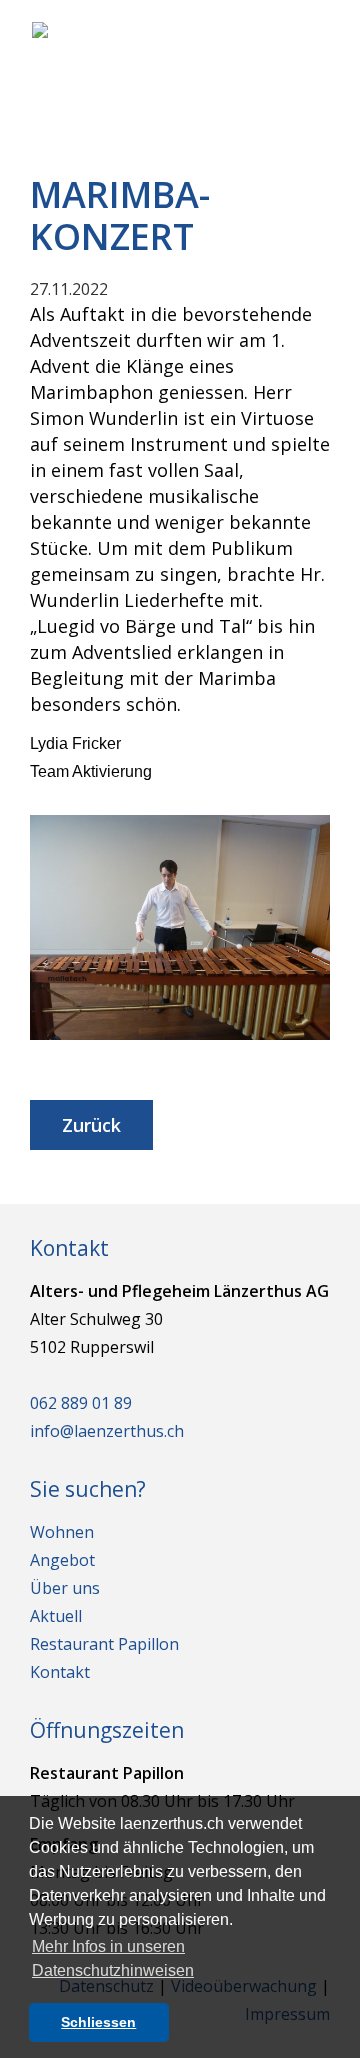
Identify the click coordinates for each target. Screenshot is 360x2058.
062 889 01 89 (81, 1403)
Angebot (62, 1560)
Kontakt (60, 1672)
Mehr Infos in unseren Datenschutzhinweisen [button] (113, 1958)
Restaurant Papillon (104, 1644)
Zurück (91, 1125)
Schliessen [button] (98, 2022)
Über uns (65, 1588)
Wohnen (62, 1532)
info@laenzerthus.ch (107, 1431)
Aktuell (56, 1616)
